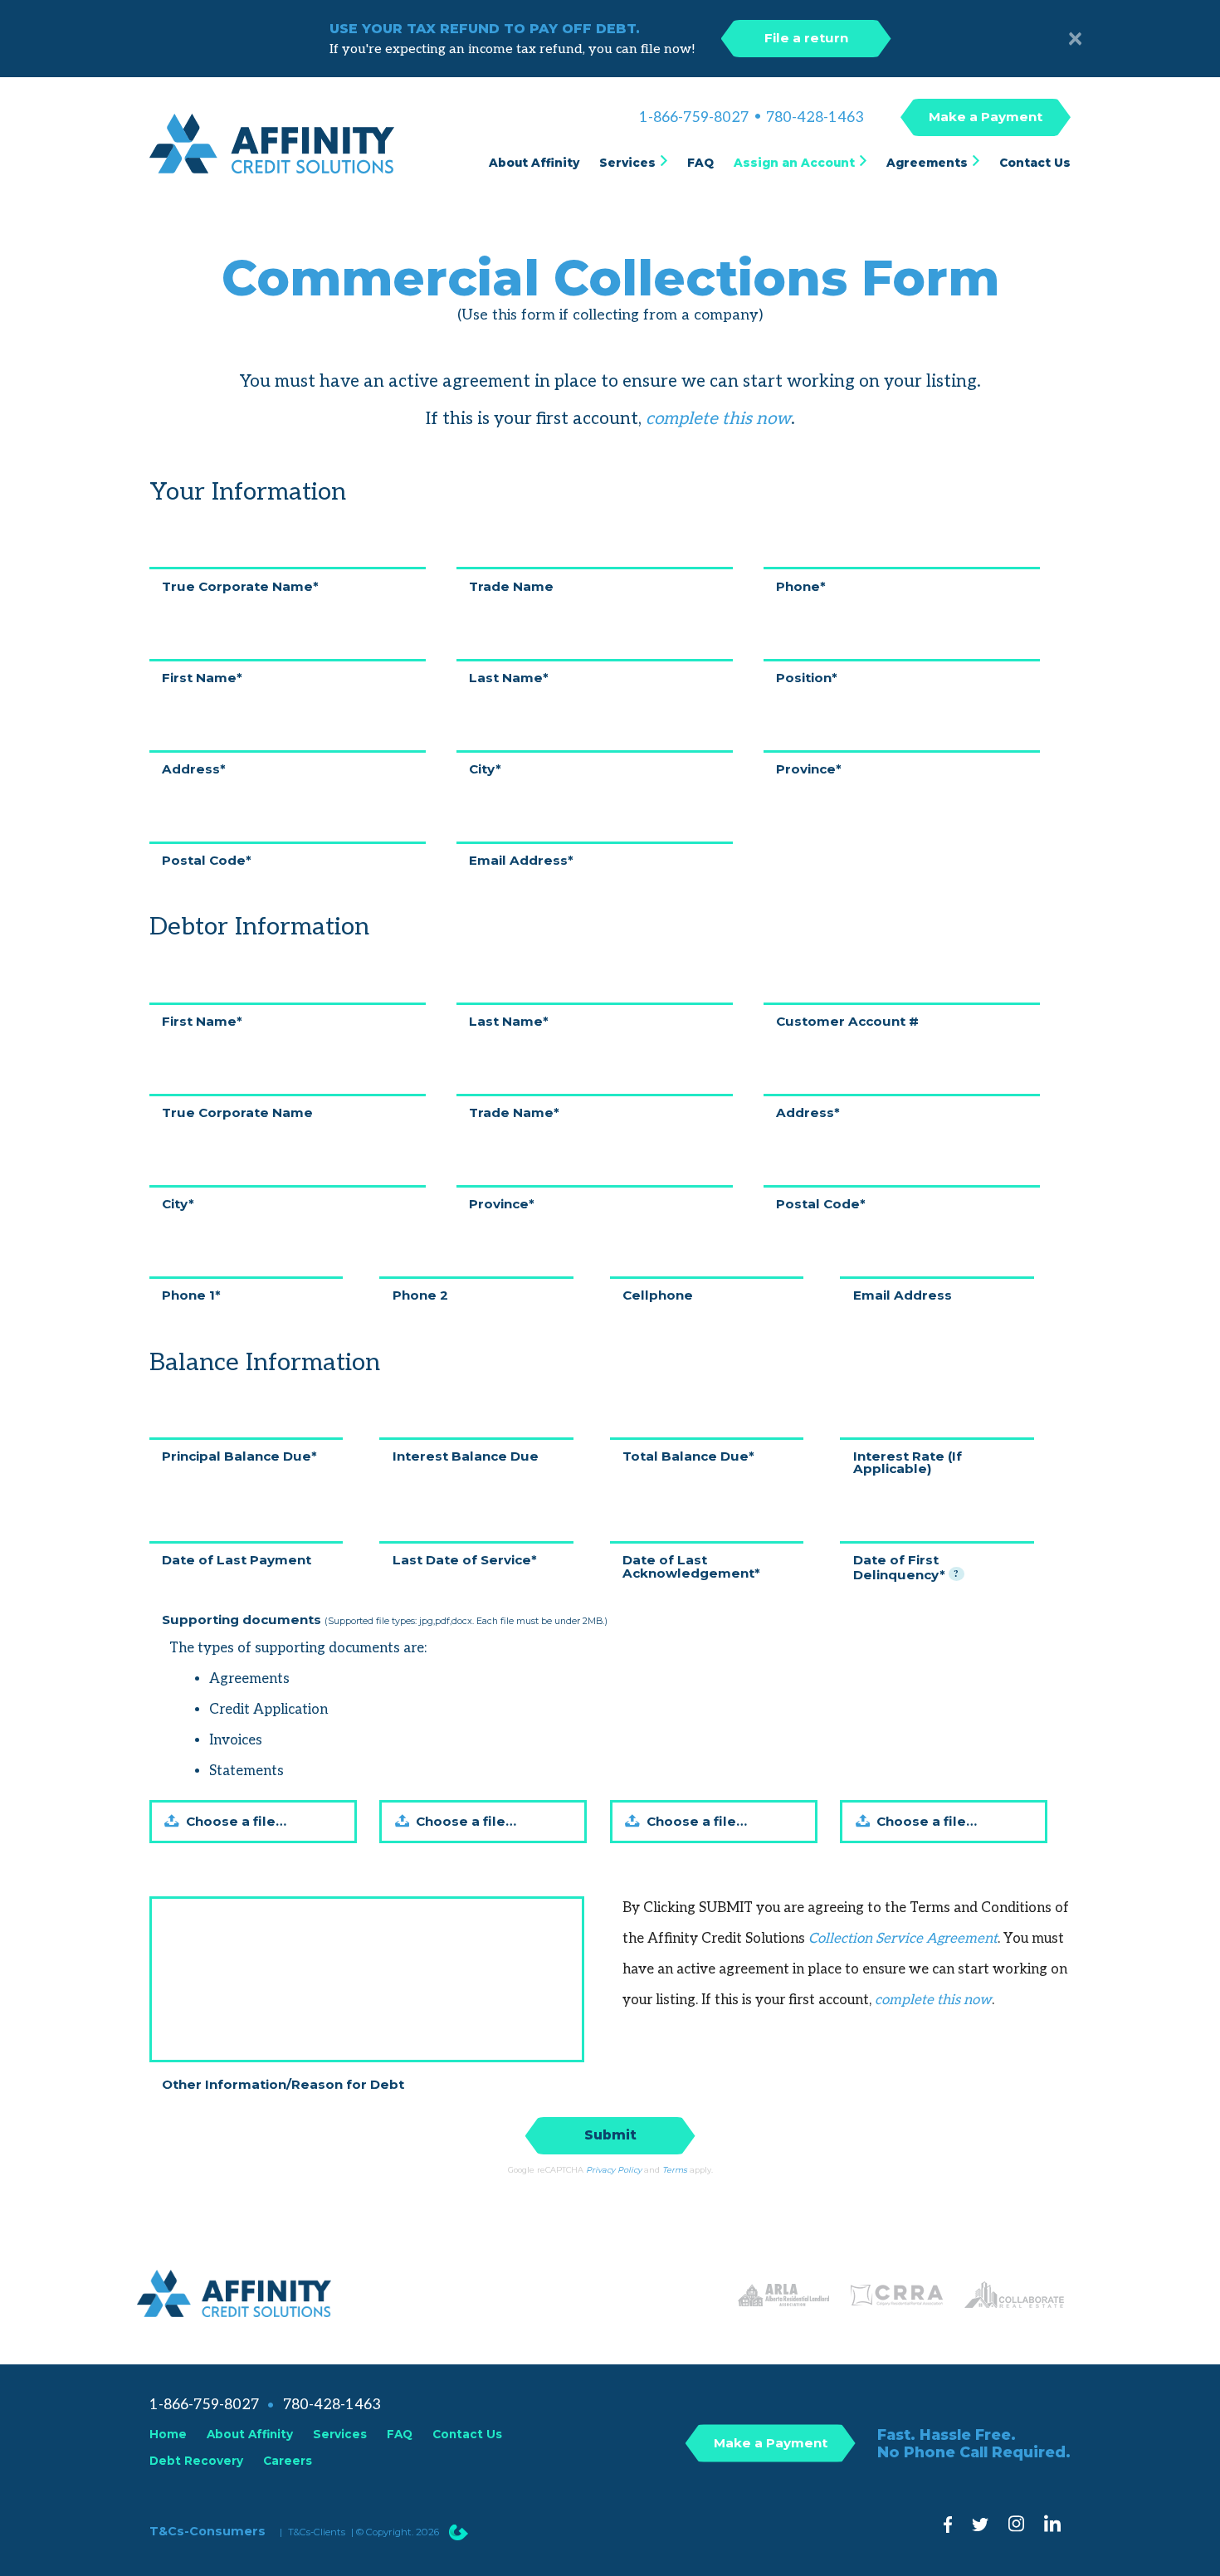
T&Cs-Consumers (207, 2531)
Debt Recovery (196, 2461)
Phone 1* (191, 1294)
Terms (675, 2170)
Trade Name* (514, 1112)
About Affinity (534, 163)
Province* (809, 768)
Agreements (927, 163)
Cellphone (658, 1294)
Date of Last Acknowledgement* (691, 1565)
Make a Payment (986, 117)
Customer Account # (847, 1020)
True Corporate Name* (240, 585)
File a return (806, 38)
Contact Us (1035, 163)
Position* (807, 677)
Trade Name (511, 585)
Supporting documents (385, 1619)
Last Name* (509, 677)
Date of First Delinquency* (906, 1566)
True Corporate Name (237, 1112)
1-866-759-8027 (694, 118)
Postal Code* (207, 859)
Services (627, 163)
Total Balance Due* (688, 1455)
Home (168, 2434)
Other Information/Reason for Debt (283, 2083)
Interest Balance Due (466, 1455)
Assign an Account (794, 163)
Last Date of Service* (465, 1559)
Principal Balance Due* (239, 1455)
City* (485, 768)
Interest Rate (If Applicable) (908, 1461)
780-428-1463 (815, 118)
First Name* (202, 677)
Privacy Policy (614, 2170)
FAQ (700, 163)
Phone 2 (420, 1294)
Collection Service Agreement (903, 1939)
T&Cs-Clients (317, 2532)
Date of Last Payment (237, 1559)
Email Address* (521, 859)
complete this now (718, 419)
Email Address (903, 1294)
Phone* (801, 585)
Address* (194, 768)
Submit (610, 2135)
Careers (288, 2461)
